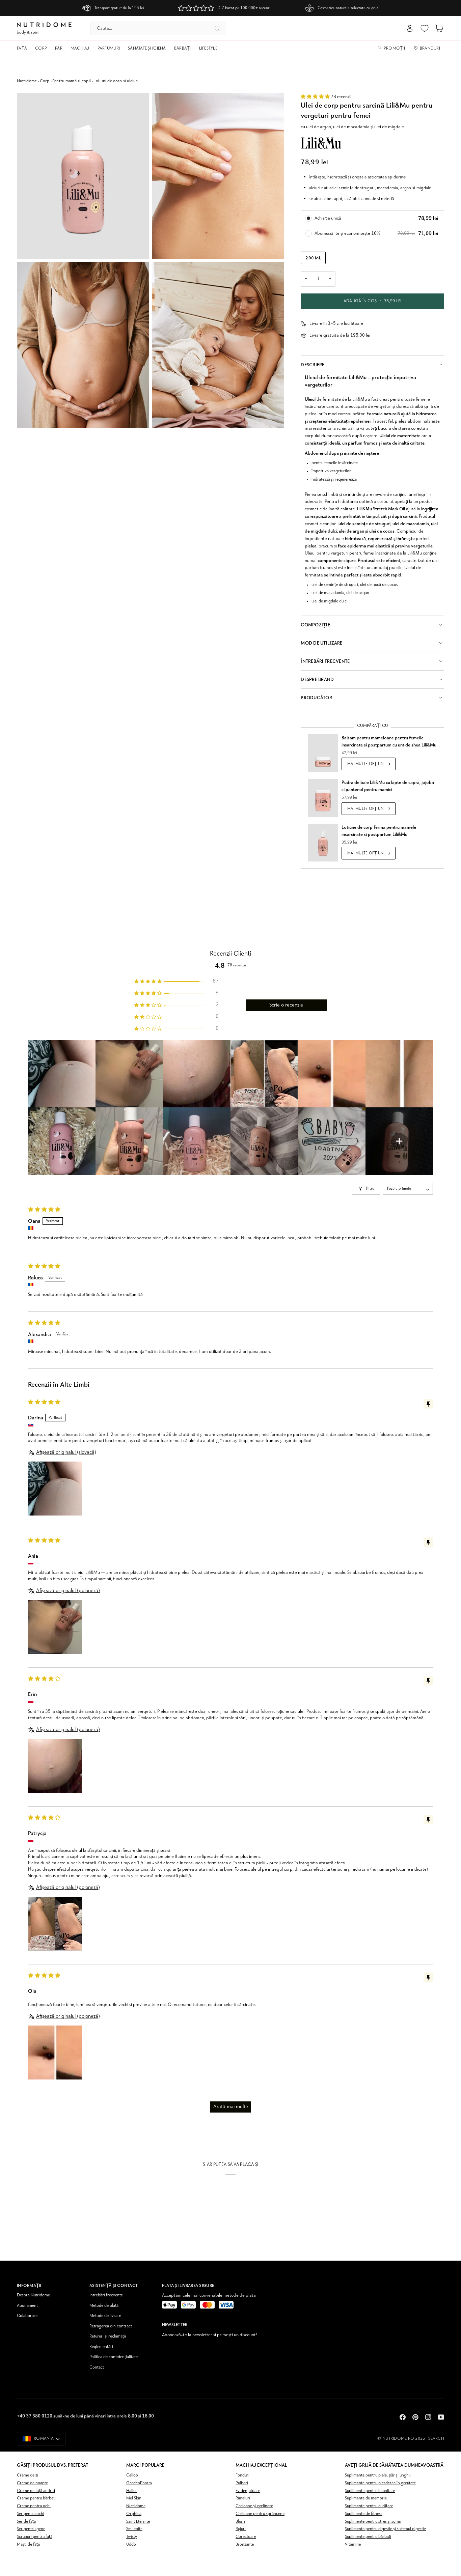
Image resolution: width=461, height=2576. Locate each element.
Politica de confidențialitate (114, 2357)
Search (436, 2439)
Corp (45, 81)
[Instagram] (428, 2417)
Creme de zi (28, 2475)
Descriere (313, 365)
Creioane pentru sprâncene (260, 2514)
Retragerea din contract (111, 2326)
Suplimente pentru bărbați (368, 2537)
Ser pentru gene (31, 2529)
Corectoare (246, 2537)
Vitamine (353, 2544)
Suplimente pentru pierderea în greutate (380, 2483)
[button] (24, 49)
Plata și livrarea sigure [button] (188, 2285)
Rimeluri (243, 2498)
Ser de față (26, 2522)
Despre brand (317, 680)
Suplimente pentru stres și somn (373, 2522)
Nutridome (27, 81)
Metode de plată (104, 2306)
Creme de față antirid (36, 2491)
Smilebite (134, 2529)
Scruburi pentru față (35, 2537)
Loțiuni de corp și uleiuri (116, 81)
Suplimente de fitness (364, 2514)
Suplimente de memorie (366, 2498)
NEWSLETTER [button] (175, 2325)
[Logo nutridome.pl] (44, 29)
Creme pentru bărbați (36, 2498)
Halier (132, 2491)
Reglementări (101, 2347)
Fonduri (242, 2475)
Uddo (131, 2544)
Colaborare (27, 2316)
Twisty (132, 2537)
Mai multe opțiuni (366, 764)
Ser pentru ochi (31, 2514)
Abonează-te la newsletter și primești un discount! (209, 2335)
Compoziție (315, 625)
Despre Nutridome (33, 2295)
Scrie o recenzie (286, 1005)
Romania (44, 2439)
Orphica (134, 2514)
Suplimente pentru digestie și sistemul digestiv (385, 2529)
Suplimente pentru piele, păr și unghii (378, 2475)
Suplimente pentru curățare (369, 2506)
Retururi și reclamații (108, 2336)
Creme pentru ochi (34, 2506)
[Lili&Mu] (321, 143)
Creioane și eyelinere (254, 2506)
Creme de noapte (32, 2483)
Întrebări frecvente (106, 2295)
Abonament (27, 2306)
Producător (316, 698)
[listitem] (62, 1074)
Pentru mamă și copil (72, 81)
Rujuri (241, 2529)
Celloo (132, 2475)
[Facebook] (403, 2417)
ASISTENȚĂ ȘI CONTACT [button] (114, 2285)
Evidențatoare (248, 2491)
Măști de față (28, 2544)
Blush (240, 2522)
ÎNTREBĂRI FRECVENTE (325, 661)
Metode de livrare (105, 2316)
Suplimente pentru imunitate (370, 2491)
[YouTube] (441, 2417)
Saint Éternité (138, 2522)
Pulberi (242, 2483)
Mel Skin (134, 2498)
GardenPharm (139, 2483)
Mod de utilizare (321, 643)
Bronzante (245, 2544)
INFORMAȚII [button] (29, 2285)
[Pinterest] (415, 2417)
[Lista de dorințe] (425, 28)
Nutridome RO (398, 2439)
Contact (97, 2367)
